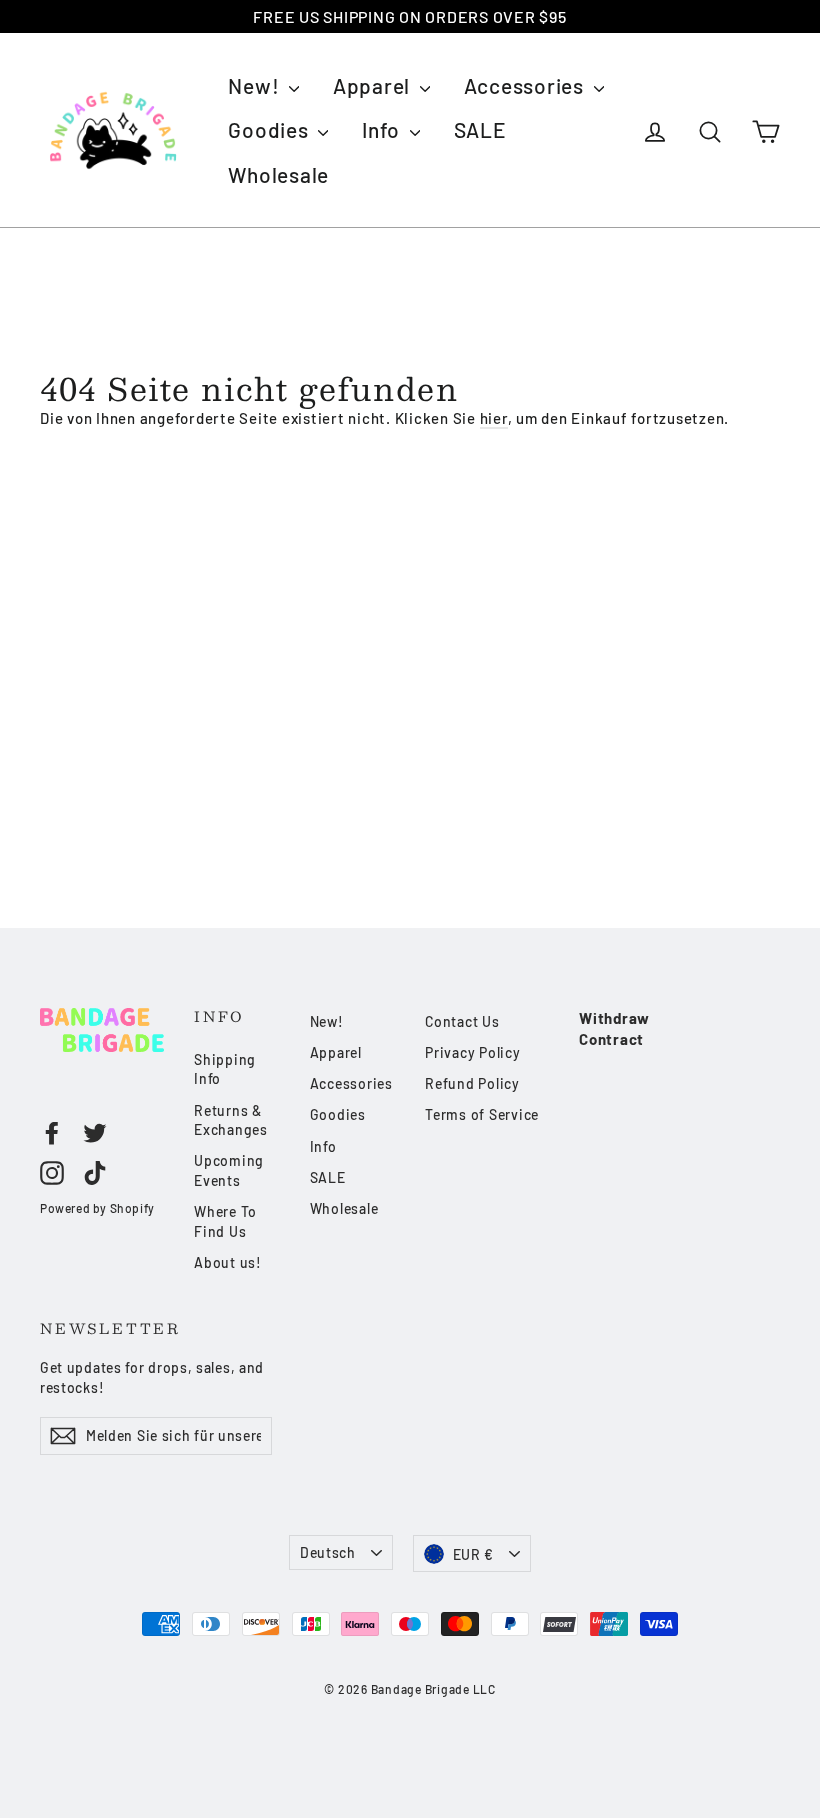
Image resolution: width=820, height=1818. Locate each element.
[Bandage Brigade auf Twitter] (95, 1133)
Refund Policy (472, 1083)
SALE (480, 129)
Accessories (526, 85)
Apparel (374, 85)
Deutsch (328, 1552)
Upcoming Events (229, 1170)
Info (383, 129)
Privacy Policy (473, 1052)
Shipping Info (225, 1069)
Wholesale (278, 174)
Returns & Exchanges (231, 1120)
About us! (228, 1262)
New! (256, 85)
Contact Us (462, 1021)
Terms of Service (482, 1114)
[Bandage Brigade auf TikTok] (95, 1172)
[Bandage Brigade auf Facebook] (52, 1133)
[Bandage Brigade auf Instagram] (52, 1172)
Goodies (270, 129)
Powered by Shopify (97, 1208)
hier (494, 418)
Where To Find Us (225, 1221)
